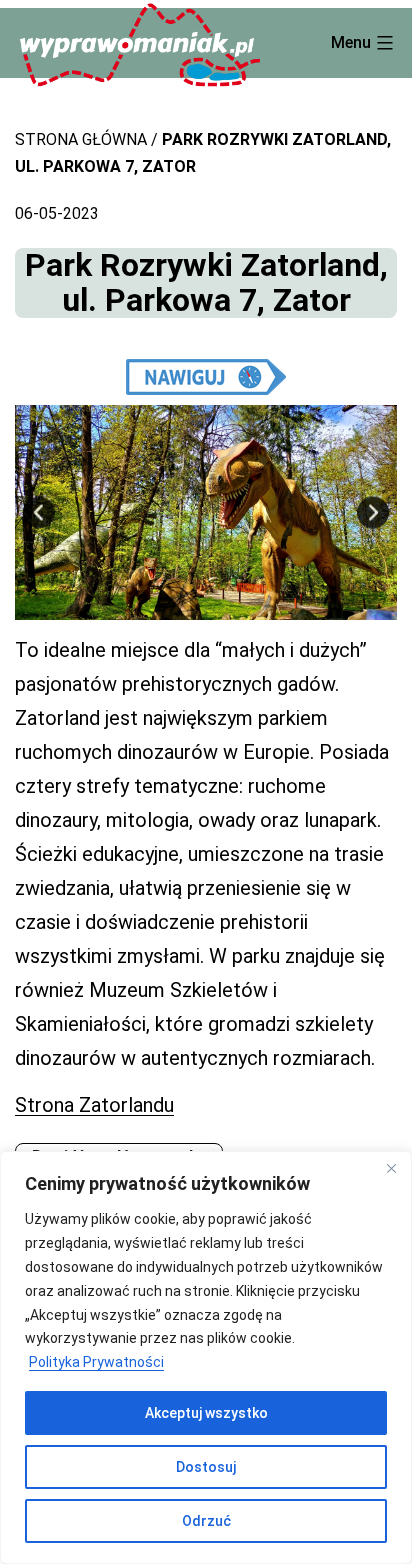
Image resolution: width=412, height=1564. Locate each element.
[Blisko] (391, 1168)
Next (373, 512)
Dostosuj (206, 1467)
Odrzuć (206, 1521)
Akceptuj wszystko (206, 1413)
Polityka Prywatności (96, 1362)
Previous (39, 512)
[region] (206, 1357)
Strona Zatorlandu (94, 1105)
